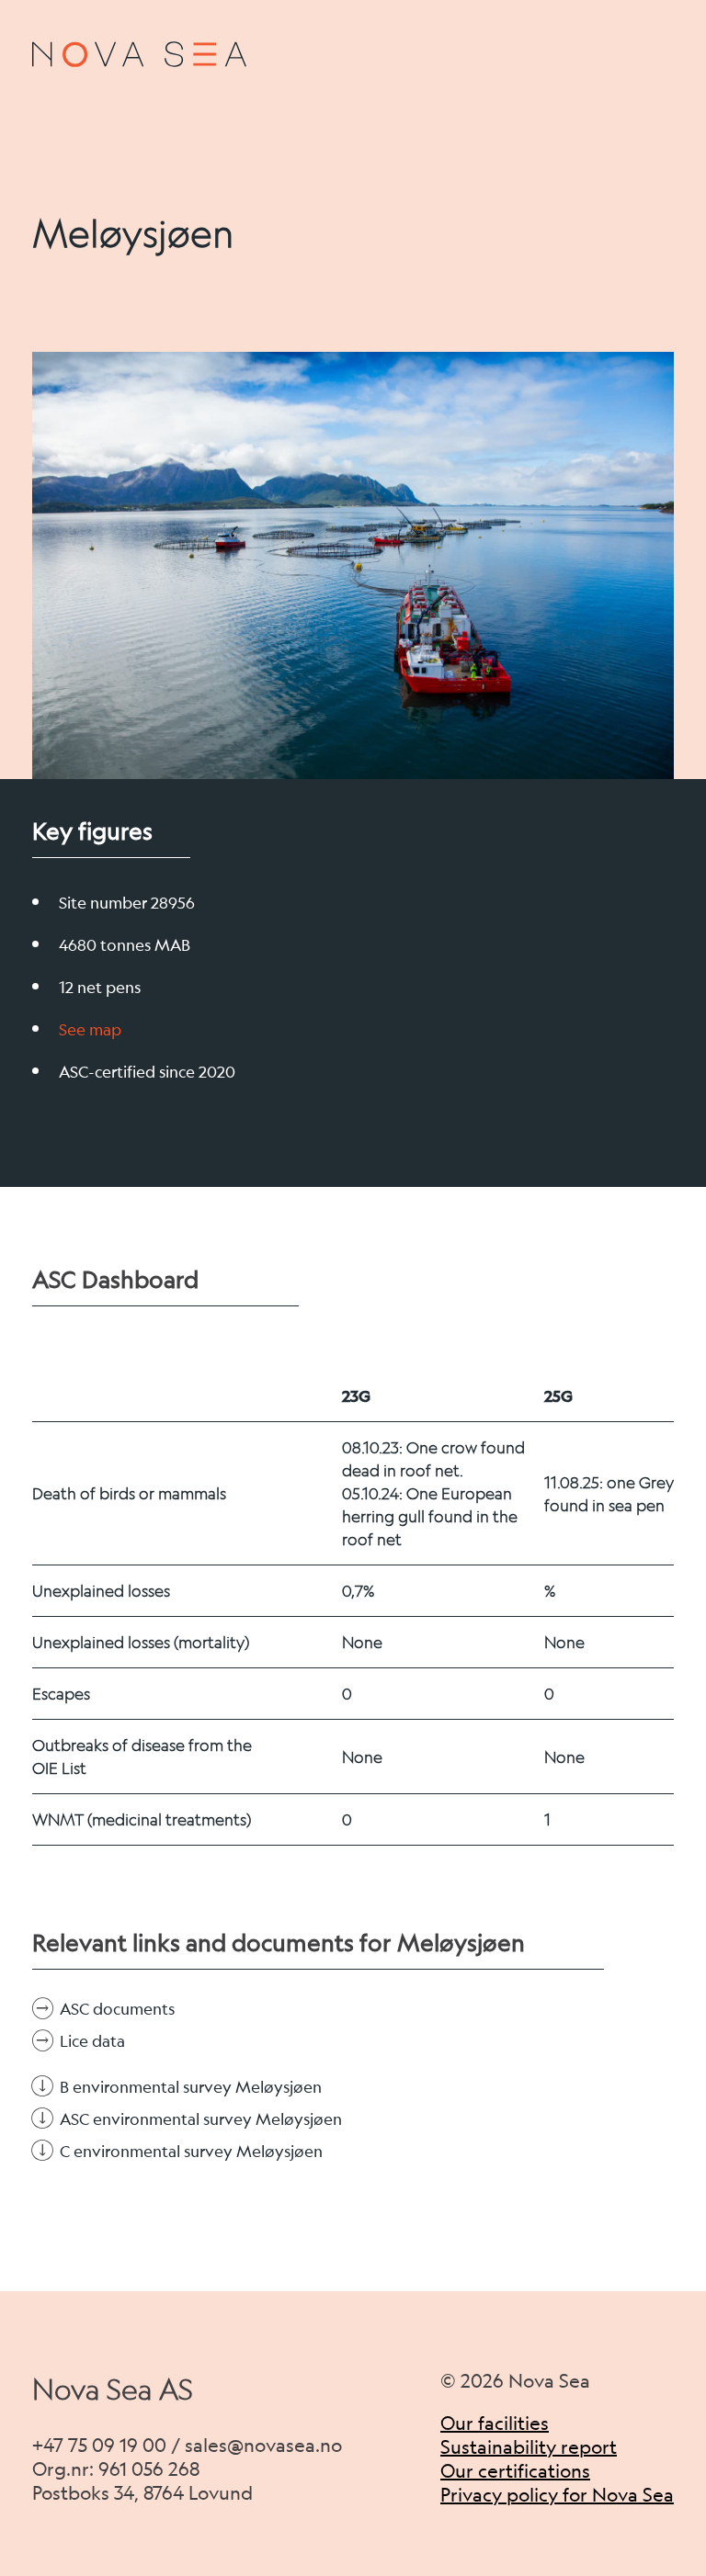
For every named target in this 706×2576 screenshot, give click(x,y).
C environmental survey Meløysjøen (191, 2151)
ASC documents (117, 2009)
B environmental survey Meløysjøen (191, 2087)
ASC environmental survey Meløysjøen (201, 2119)
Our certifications (515, 2471)
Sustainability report (529, 2447)
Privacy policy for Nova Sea (557, 2495)
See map (90, 1029)
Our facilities (495, 2423)
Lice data (92, 2041)
